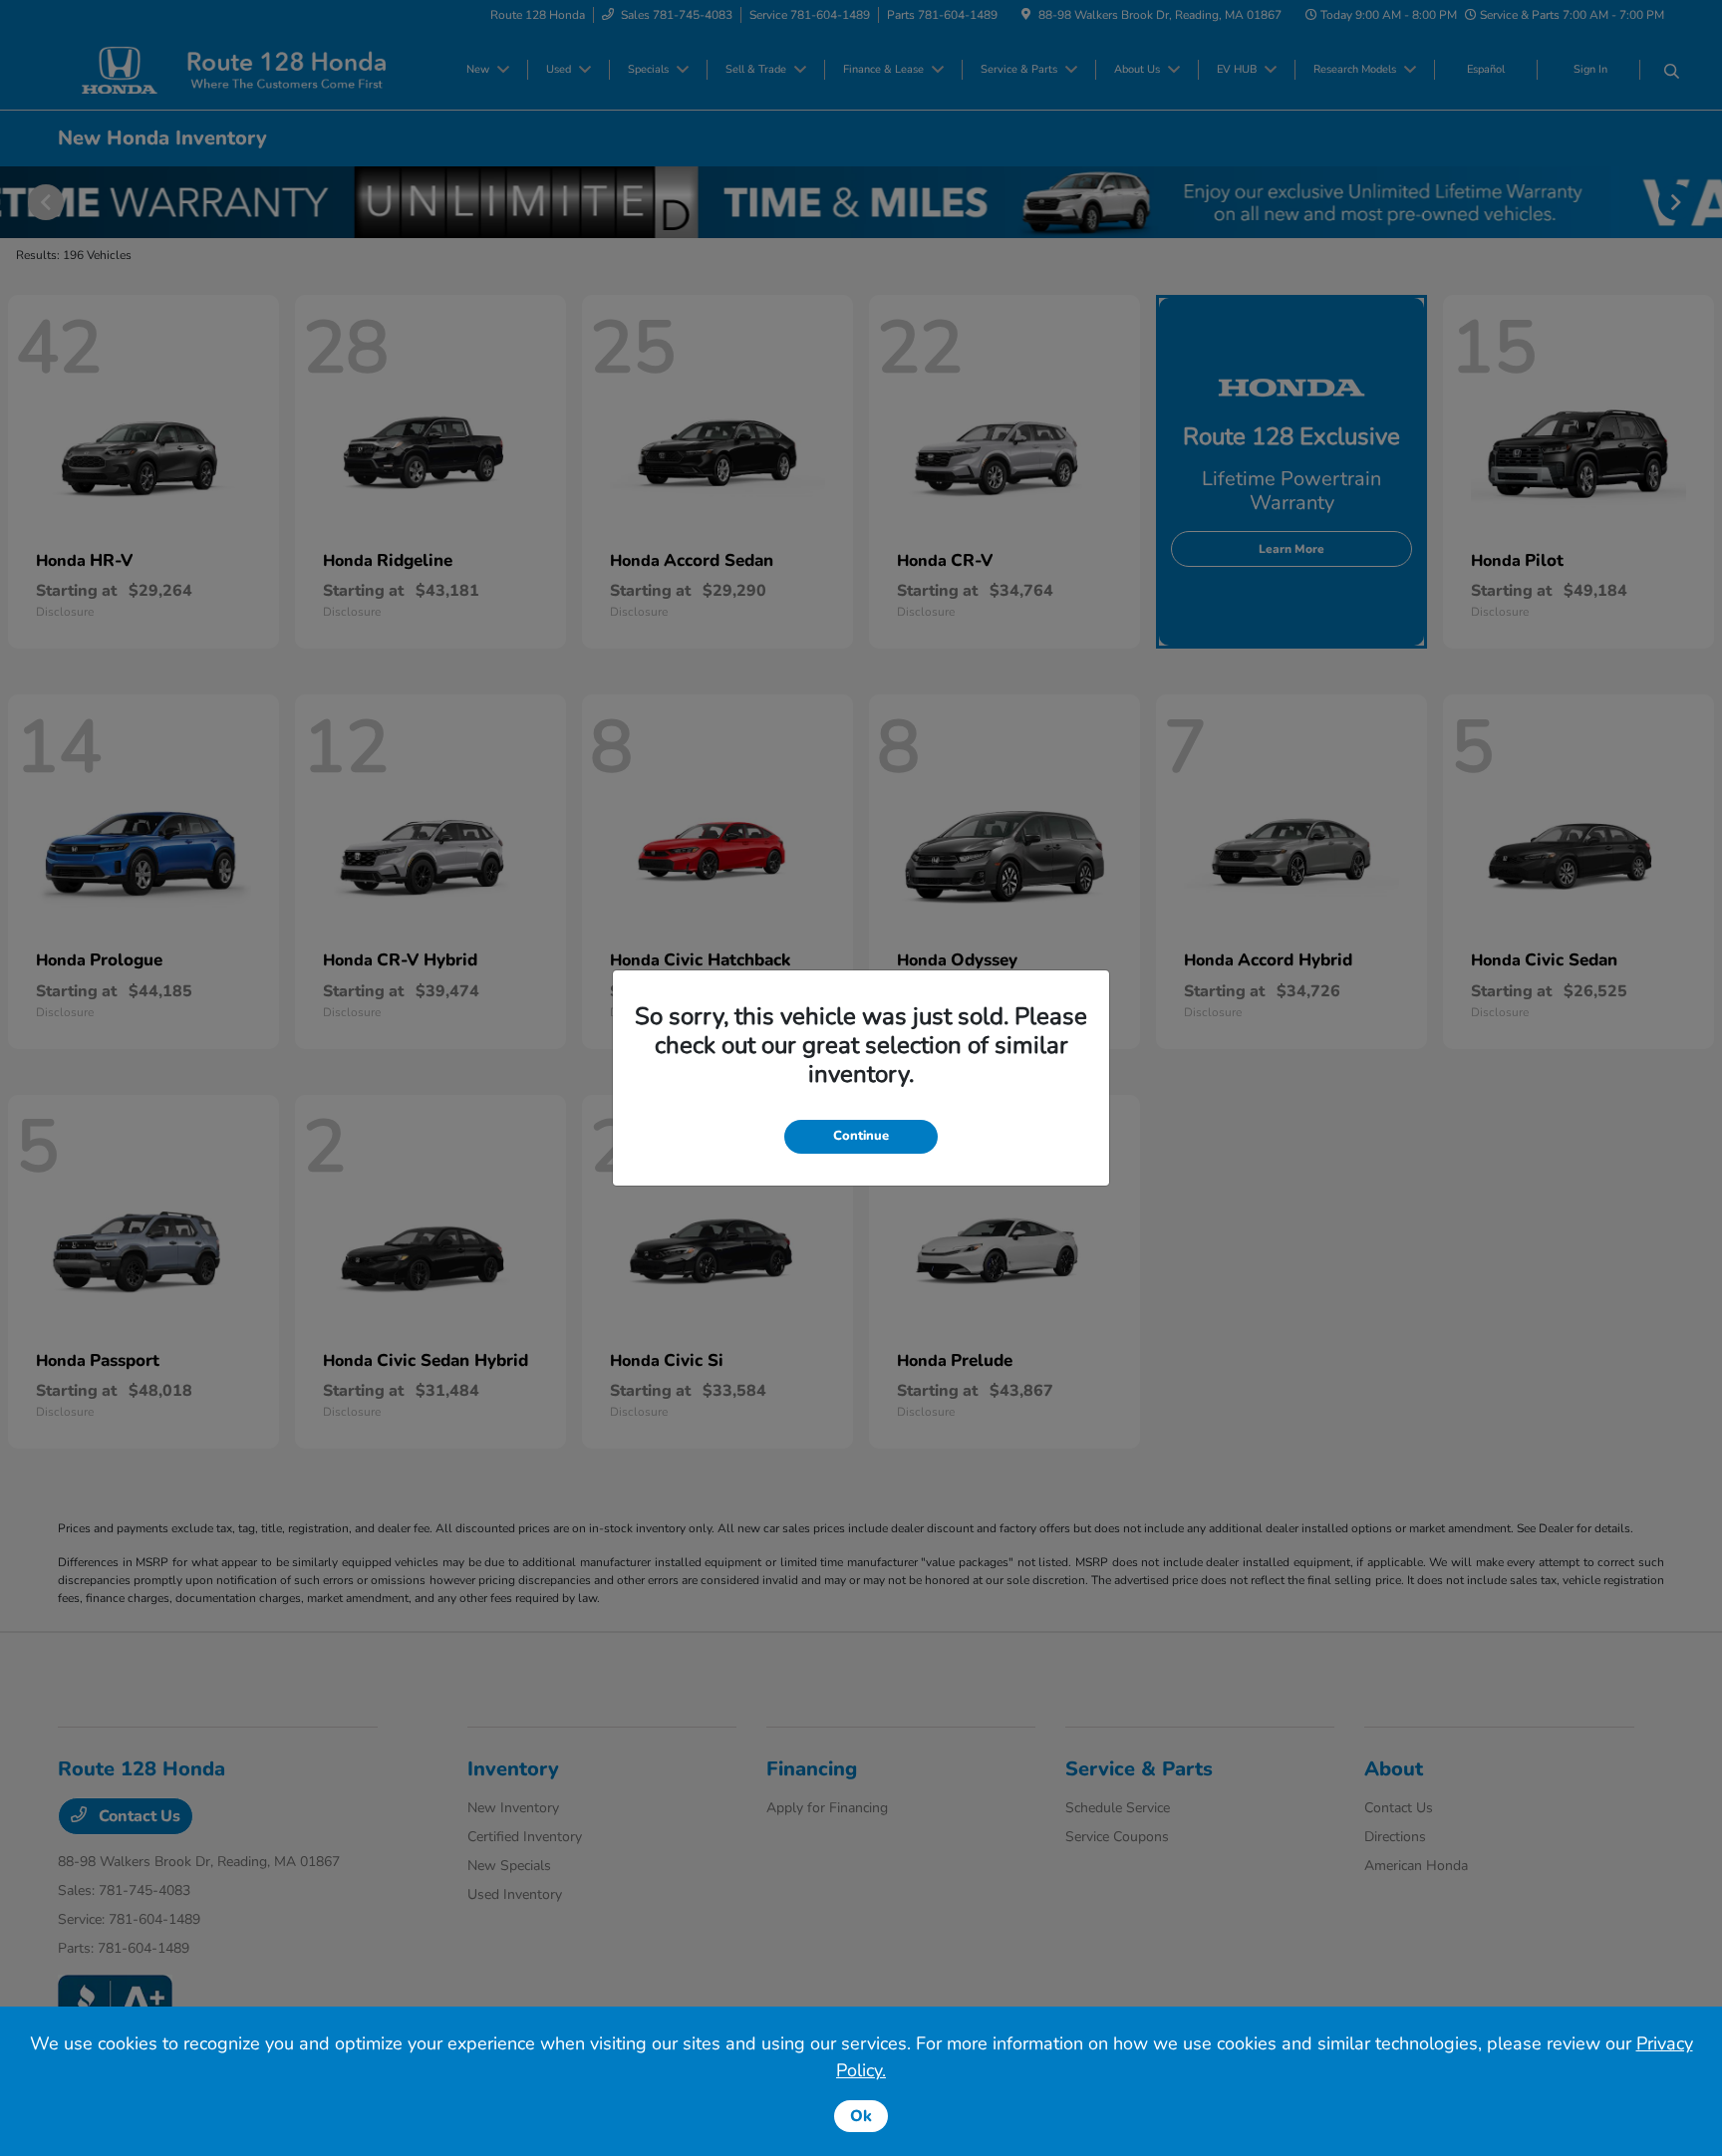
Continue (861, 1136)
